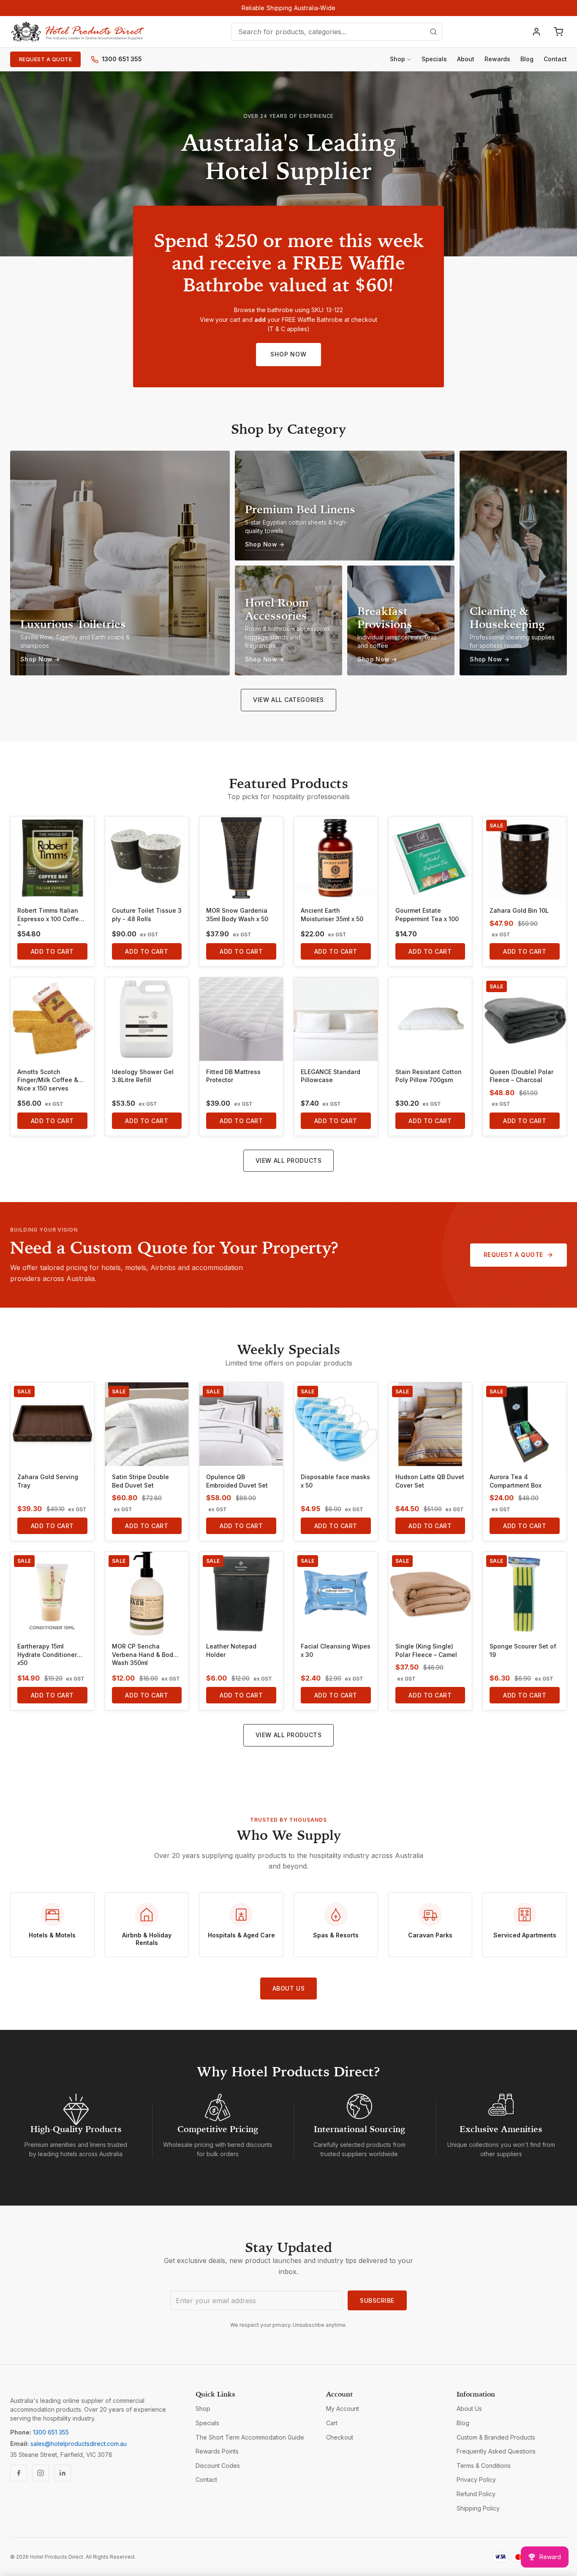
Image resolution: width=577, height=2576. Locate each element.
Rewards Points (217, 2451)
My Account (343, 2409)
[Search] (433, 32)
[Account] (536, 32)
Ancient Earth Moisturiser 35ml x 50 (332, 915)
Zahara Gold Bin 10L (519, 910)
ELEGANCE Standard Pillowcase (331, 1076)
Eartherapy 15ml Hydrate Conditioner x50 (47, 1654)
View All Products (289, 1160)
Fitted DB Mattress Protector (233, 1076)
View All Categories (288, 700)
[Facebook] (19, 2473)
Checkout (340, 2437)
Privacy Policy (476, 2479)
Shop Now (288, 354)
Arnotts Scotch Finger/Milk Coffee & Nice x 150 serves (48, 1080)
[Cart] (558, 32)
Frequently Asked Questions (496, 2451)
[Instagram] (41, 2473)
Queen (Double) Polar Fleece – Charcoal (521, 1076)
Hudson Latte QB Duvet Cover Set (430, 1481)
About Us (288, 1988)
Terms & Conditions (484, 2466)
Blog (527, 59)
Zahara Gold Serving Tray (48, 1481)
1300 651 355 (122, 59)
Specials (434, 59)
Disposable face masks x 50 (335, 1481)
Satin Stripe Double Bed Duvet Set (140, 1481)
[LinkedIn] (63, 2473)
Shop (397, 59)
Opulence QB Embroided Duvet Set (237, 1481)
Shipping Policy (478, 2508)
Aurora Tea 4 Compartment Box (516, 1481)
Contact (555, 59)
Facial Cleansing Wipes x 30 (336, 1650)
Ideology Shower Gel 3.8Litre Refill (143, 1076)
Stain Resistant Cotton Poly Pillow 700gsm (429, 1076)
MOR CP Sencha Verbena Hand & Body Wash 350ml (144, 1654)
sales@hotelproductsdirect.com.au (79, 2444)
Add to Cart (52, 951)
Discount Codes (218, 2466)
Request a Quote (45, 59)
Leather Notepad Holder (231, 1650)
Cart (332, 2423)
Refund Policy (476, 2494)
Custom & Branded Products (496, 2437)
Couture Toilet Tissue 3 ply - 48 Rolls (147, 915)
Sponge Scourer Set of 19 (523, 1650)
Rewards (497, 59)
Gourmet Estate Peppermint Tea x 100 (427, 915)
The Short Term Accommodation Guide (250, 2437)
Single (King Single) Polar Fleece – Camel (426, 1650)
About (466, 59)
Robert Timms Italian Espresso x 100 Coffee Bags (50, 916)
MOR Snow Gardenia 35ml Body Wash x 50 (237, 915)
